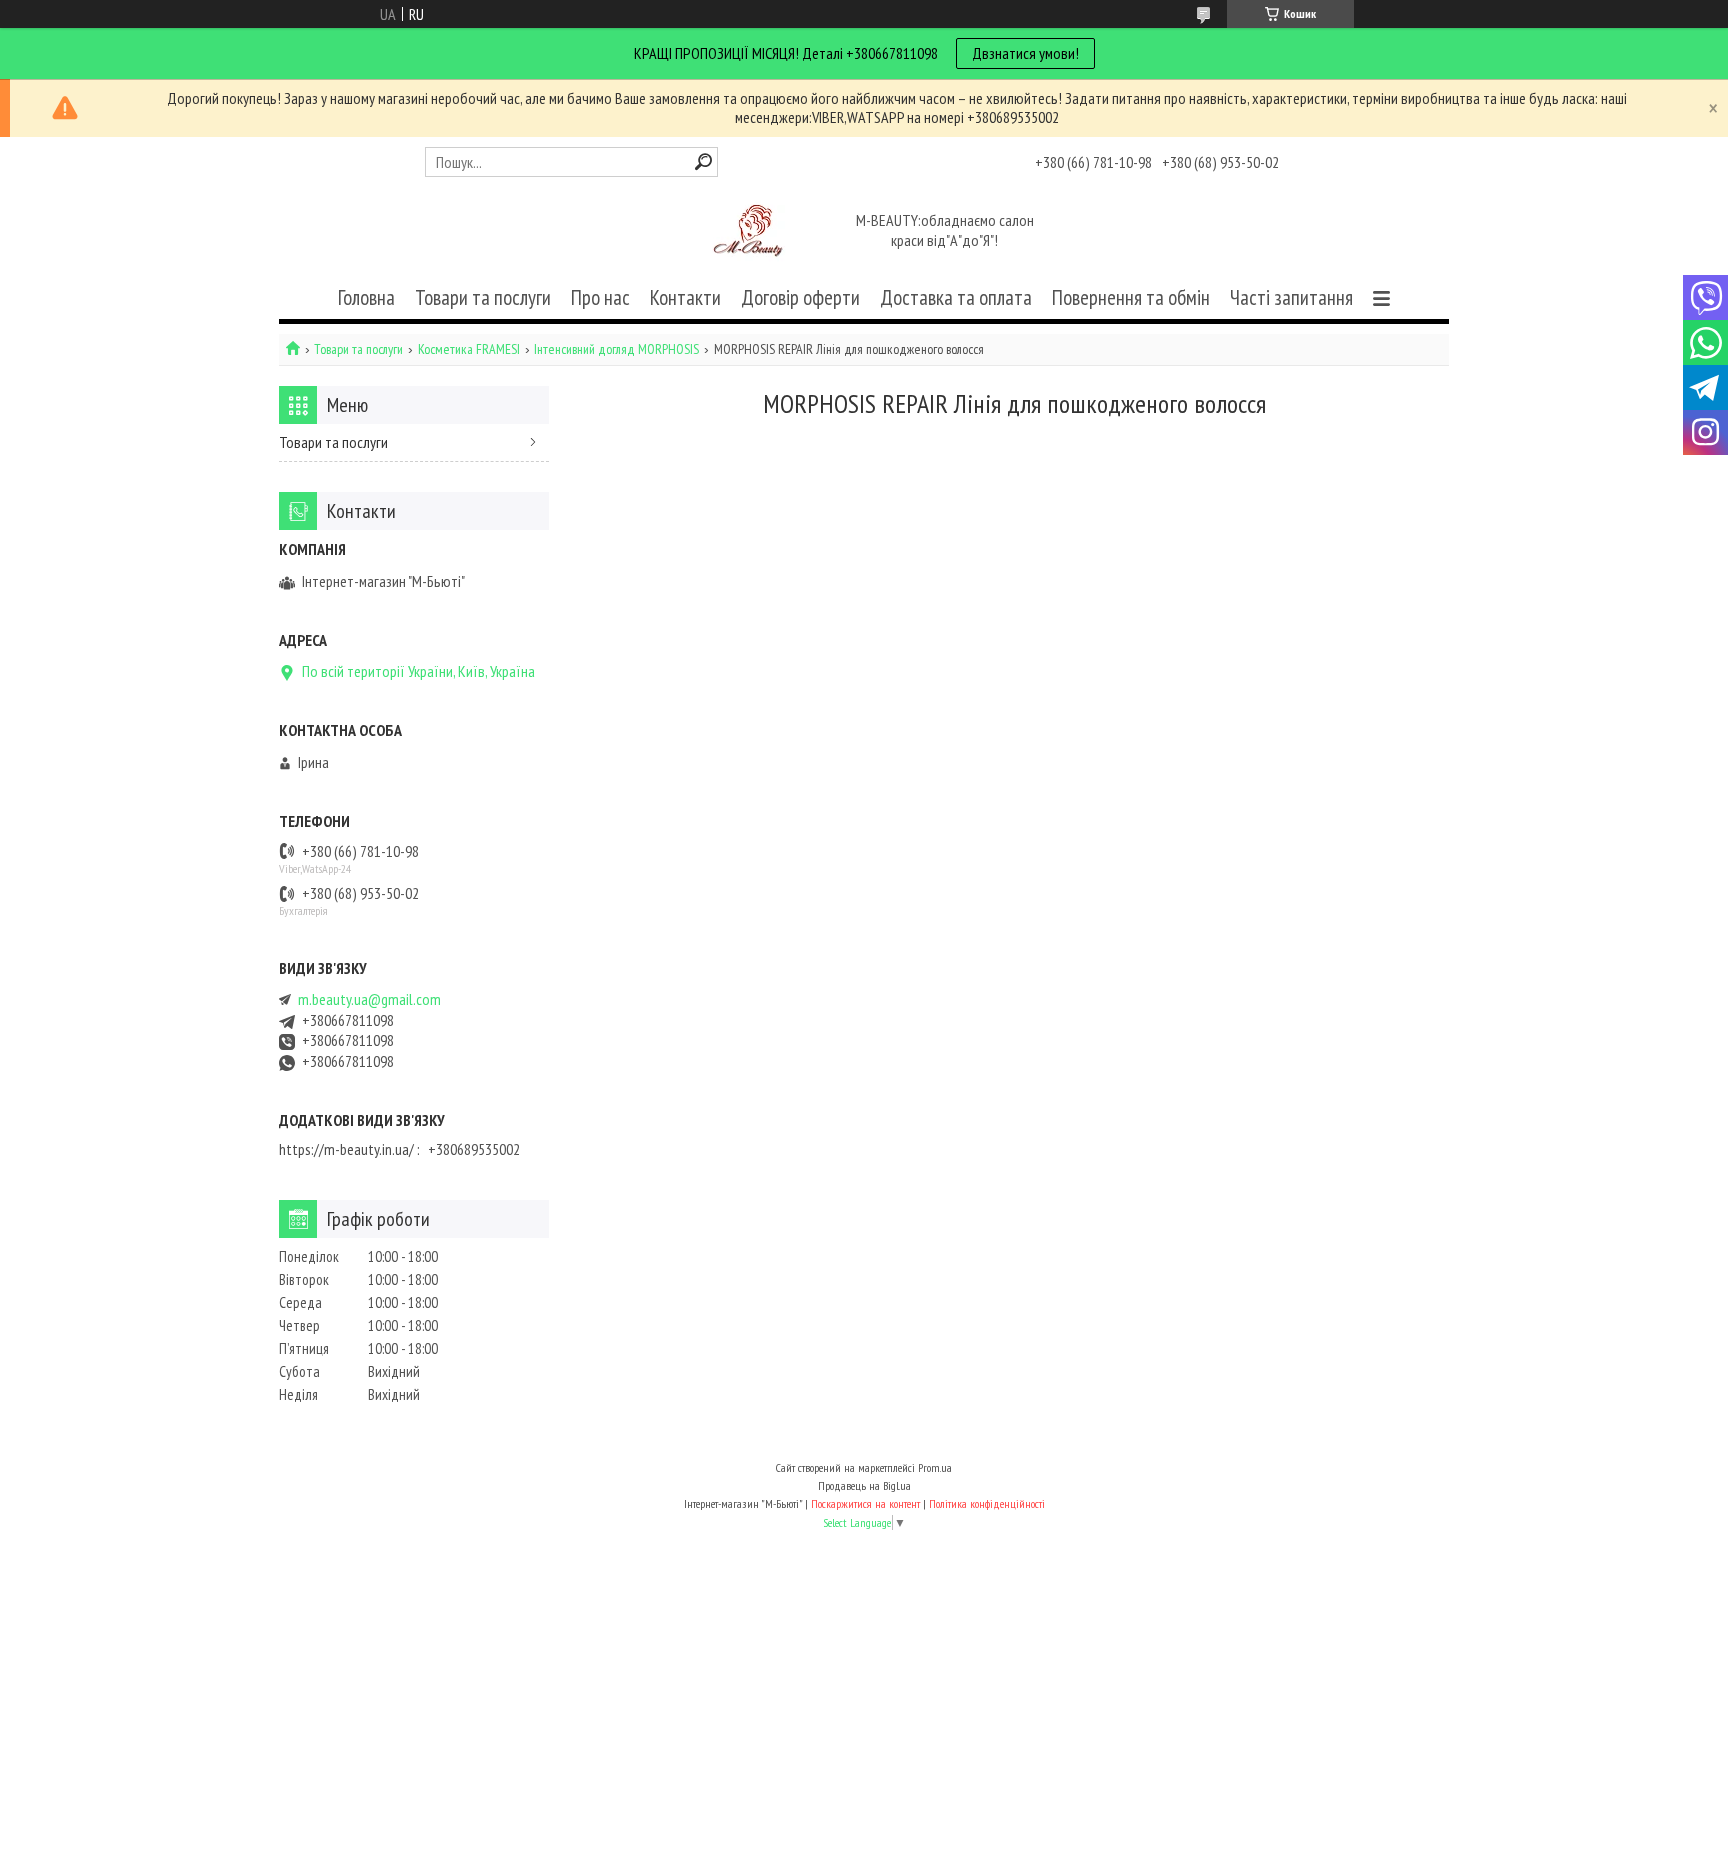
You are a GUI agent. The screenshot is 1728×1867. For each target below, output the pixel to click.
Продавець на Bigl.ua (864, 1485)
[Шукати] (703, 161)
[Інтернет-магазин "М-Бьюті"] (752, 232)
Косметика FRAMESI (469, 349)
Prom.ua (935, 1467)
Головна (366, 297)
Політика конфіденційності (987, 1503)
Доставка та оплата (956, 297)
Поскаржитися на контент (865, 1503)
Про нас (600, 297)
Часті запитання (1291, 297)
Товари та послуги (483, 297)
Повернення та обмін (1131, 297)
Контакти (685, 297)
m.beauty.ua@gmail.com (369, 999)
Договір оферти (800, 297)
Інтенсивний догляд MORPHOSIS (616, 349)
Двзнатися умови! (1025, 53)
